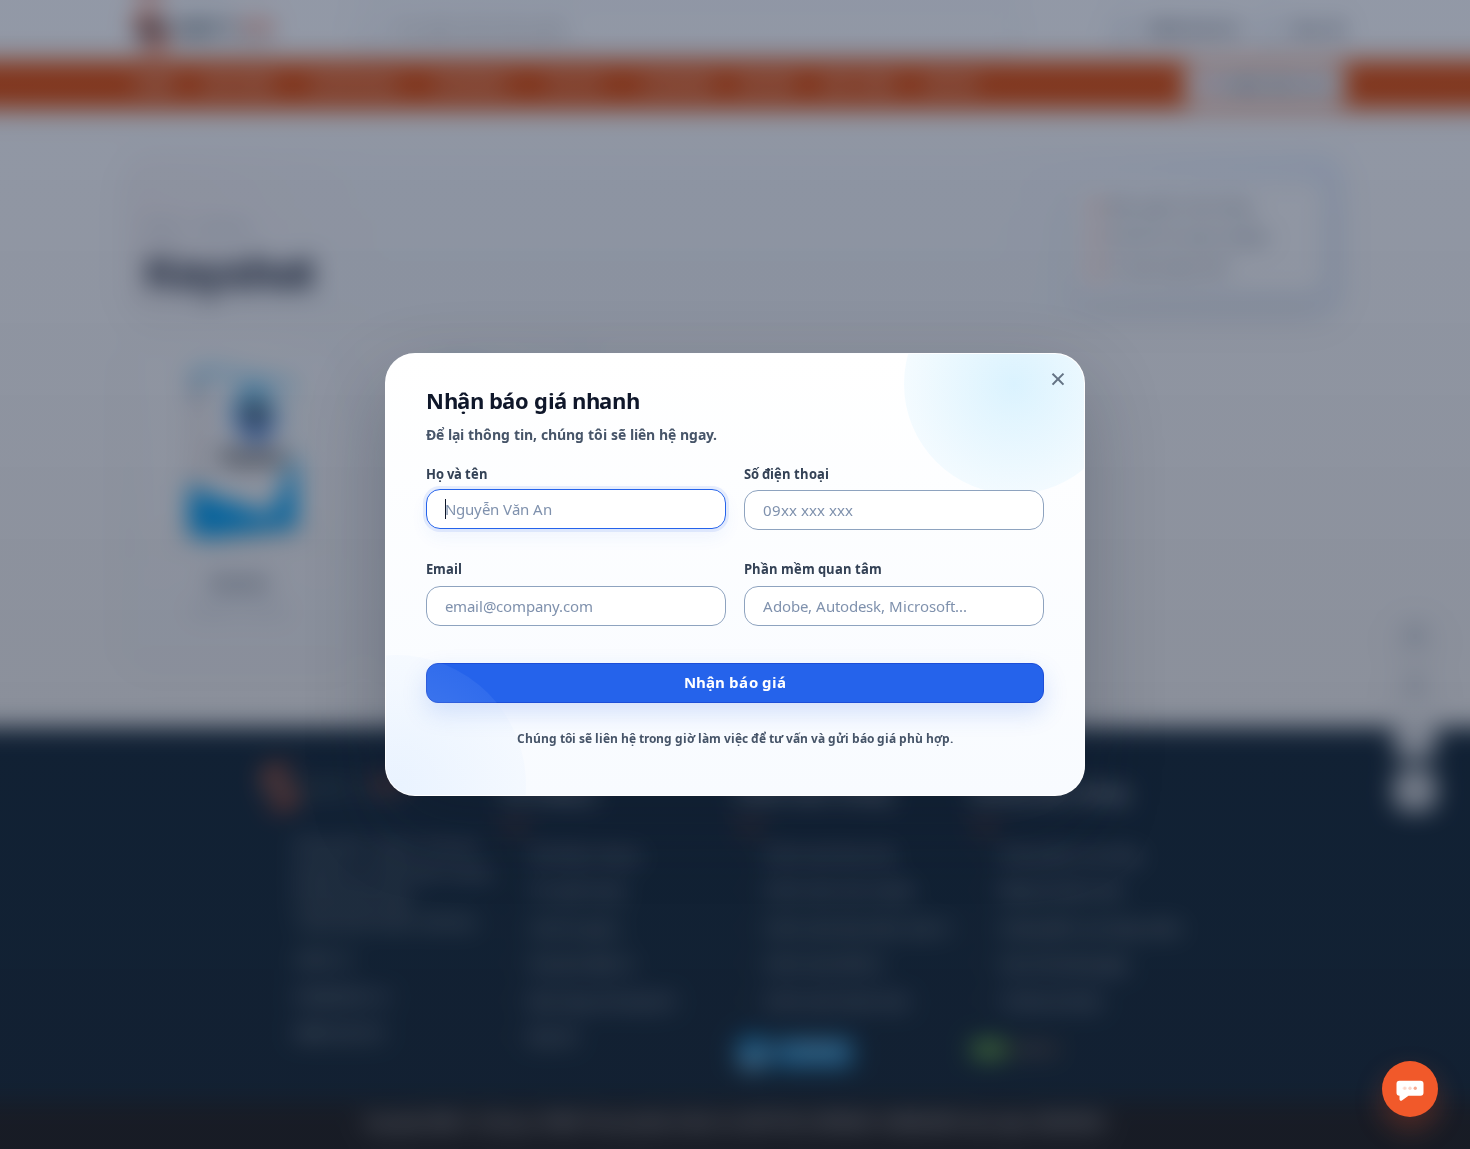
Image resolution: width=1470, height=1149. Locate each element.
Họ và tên (457, 474)
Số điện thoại (786, 474)
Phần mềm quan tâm (813, 569)
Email (444, 569)
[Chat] (1410, 1089)
